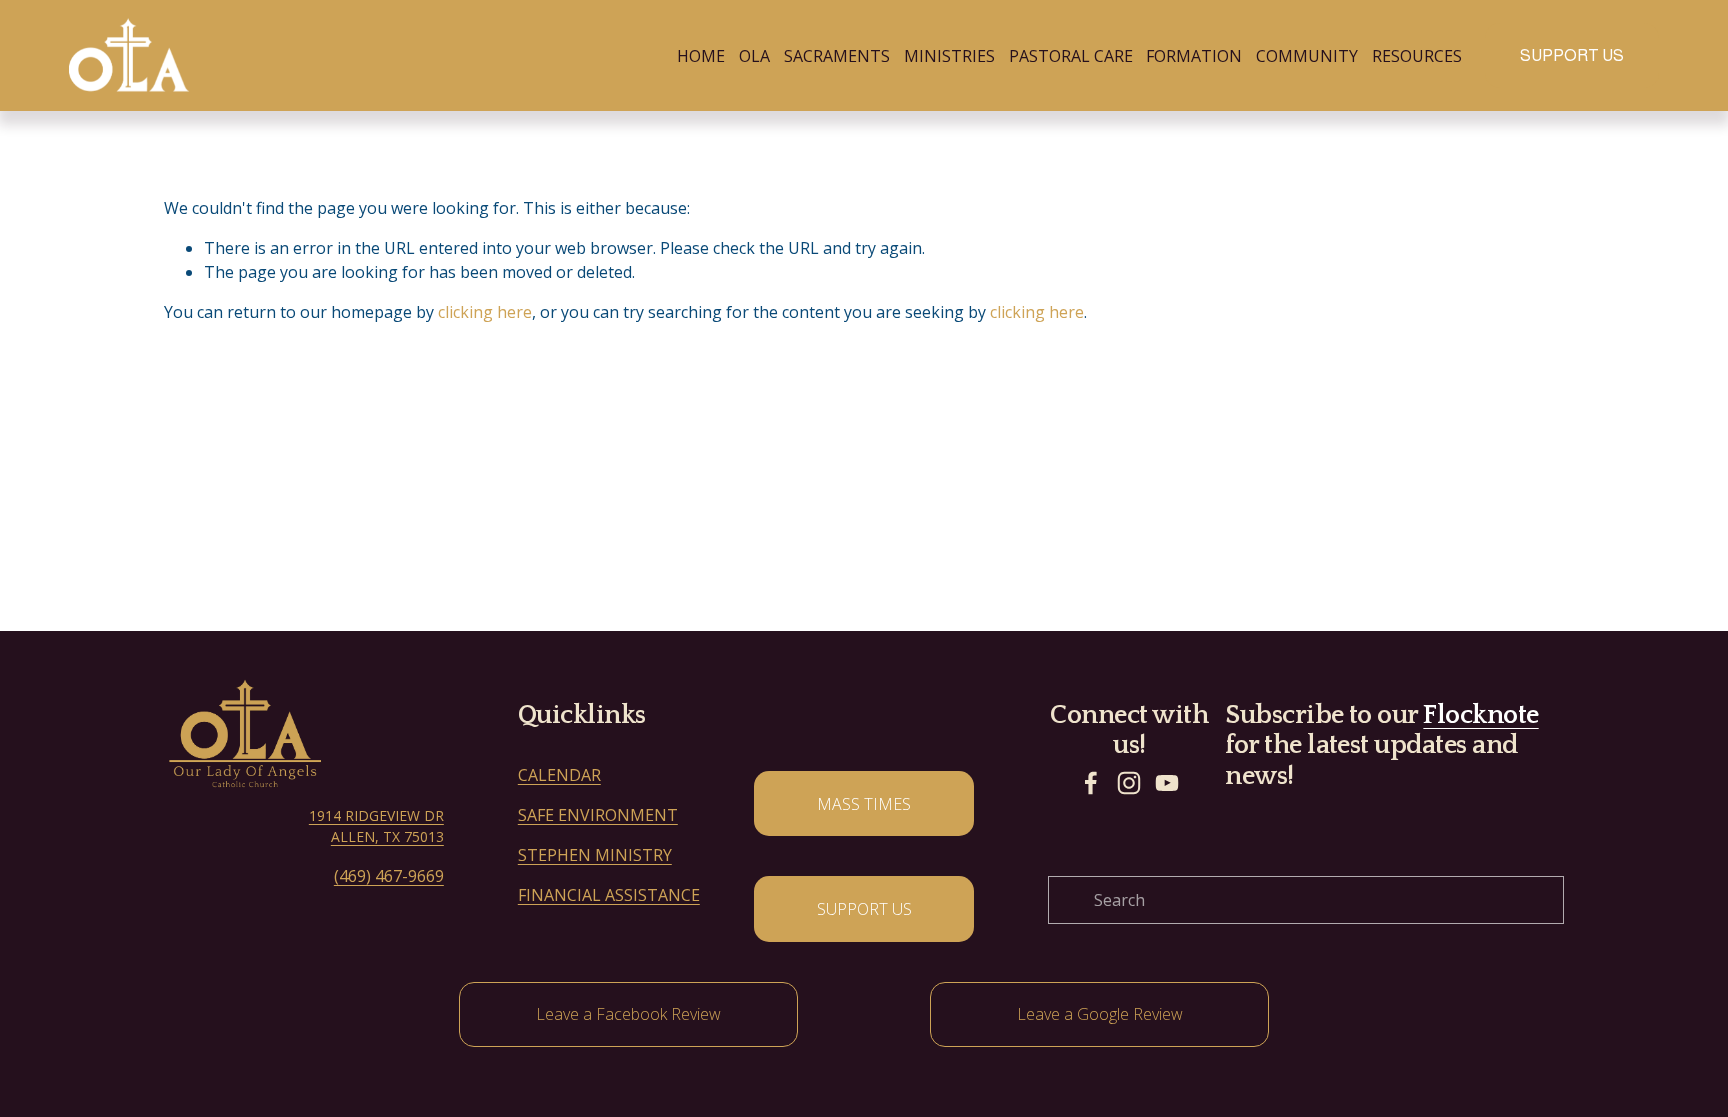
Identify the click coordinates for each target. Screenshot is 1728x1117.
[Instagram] (1129, 783)
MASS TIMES (864, 804)
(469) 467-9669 (389, 876)
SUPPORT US (1572, 55)
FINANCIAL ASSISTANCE (609, 895)
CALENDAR (559, 775)
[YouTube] (1167, 783)
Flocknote (1480, 715)
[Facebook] (1091, 783)
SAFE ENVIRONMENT (598, 815)
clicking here (485, 312)
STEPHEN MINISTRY (595, 855)
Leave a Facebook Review (628, 1014)
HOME (701, 56)
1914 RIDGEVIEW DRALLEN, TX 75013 (376, 826)
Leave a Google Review (1100, 1014)
